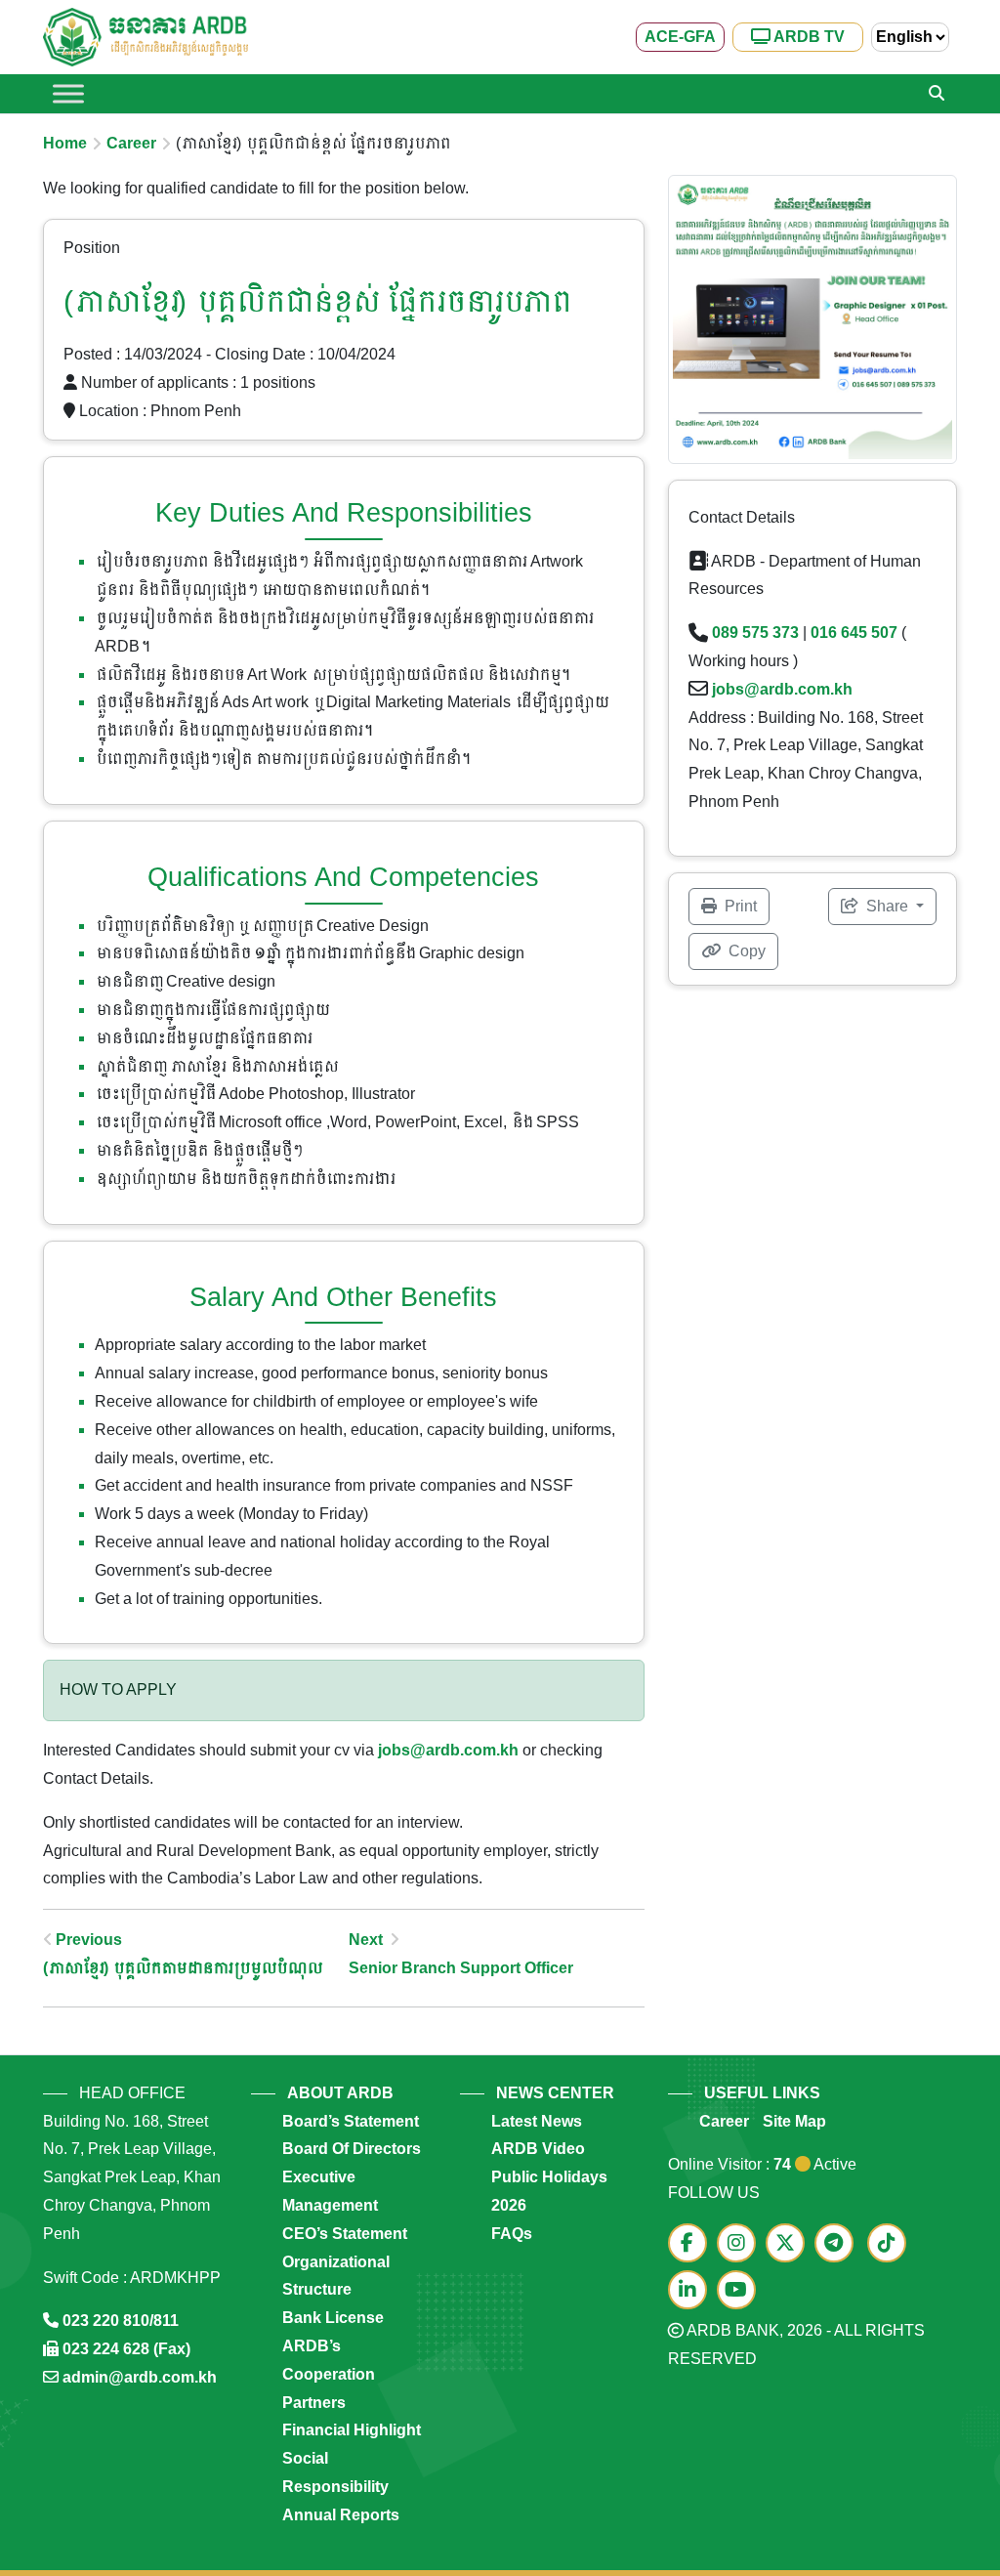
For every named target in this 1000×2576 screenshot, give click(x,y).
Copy (745, 951)
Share (887, 906)
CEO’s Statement (345, 2234)
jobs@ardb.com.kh (448, 1750)
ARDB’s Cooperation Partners (329, 2374)
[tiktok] (890, 2244)
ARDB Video (538, 2149)
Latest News (537, 2121)
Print (739, 906)
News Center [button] (555, 2093)
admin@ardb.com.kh (140, 2377)
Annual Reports (341, 2515)
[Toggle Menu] (68, 93)
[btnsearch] (937, 94)
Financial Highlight (352, 2430)
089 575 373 (755, 633)
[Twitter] (790, 2244)
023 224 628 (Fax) (126, 2349)
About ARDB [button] (340, 2093)
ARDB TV (808, 37)
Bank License (333, 2318)
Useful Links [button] (762, 2093)
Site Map (794, 2121)
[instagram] (741, 2244)
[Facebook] (692, 2244)
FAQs (512, 2234)
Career (131, 143)
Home (65, 143)
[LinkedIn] (692, 2291)
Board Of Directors (352, 2149)
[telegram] (839, 2244)
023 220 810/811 (121, 2321)
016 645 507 (854, 633)
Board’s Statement (351, 2121)
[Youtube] (741, 2291)
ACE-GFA (680, 37)
